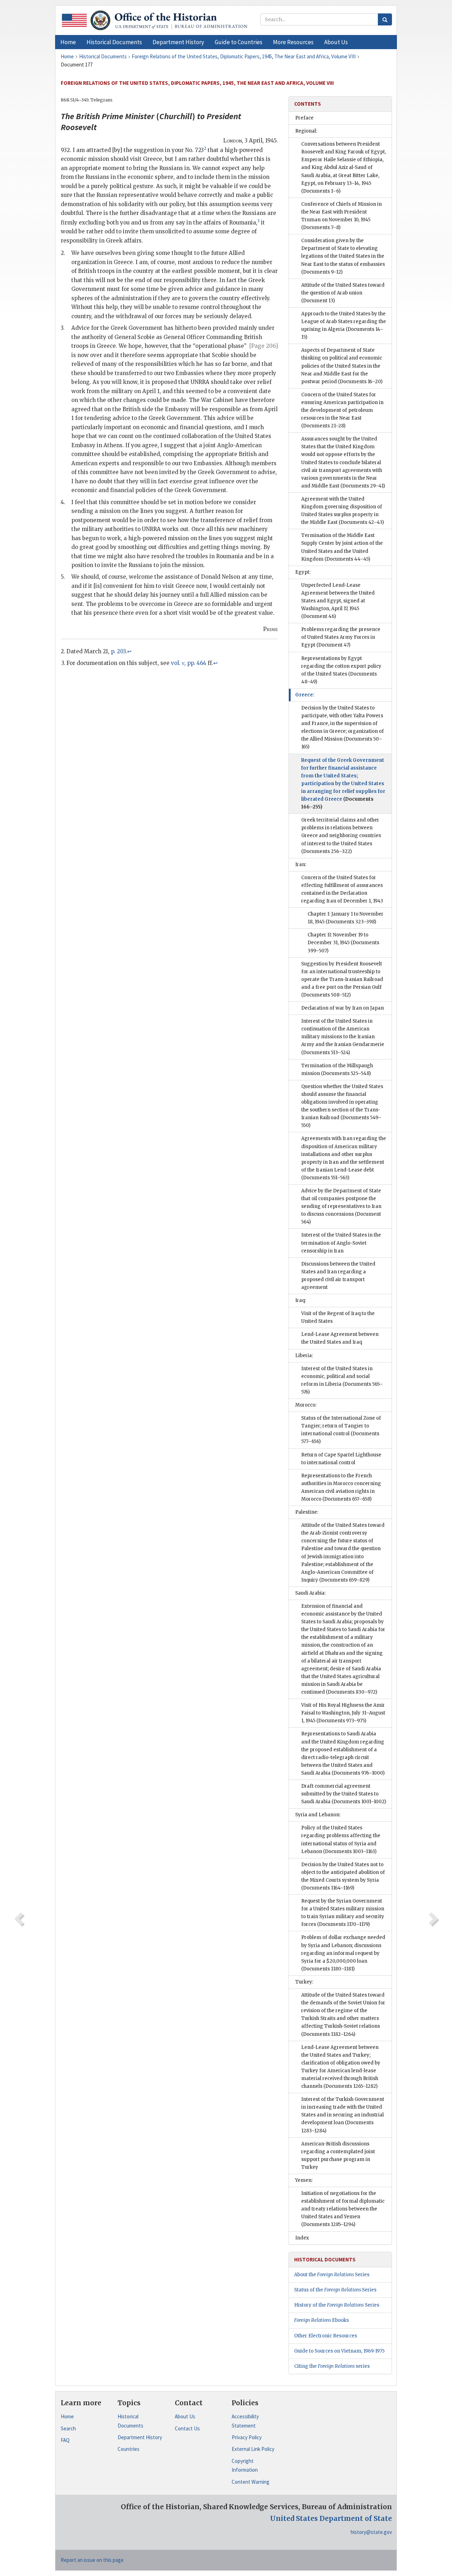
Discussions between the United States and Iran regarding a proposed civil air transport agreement (338, 1276)
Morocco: (306, 1405)
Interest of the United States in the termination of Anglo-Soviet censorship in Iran (341, 1243)
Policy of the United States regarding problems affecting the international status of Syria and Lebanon (341, 1839)
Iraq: (301, 1300)
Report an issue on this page (92, 2560)
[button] (114, 42)
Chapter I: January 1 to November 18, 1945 (346, 918)
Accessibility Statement (245, 2421)
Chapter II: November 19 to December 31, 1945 (343, 943)
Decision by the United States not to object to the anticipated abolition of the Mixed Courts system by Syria (343, 1876)
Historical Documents (130, 2421)
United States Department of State (331, 2518)
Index (302, 2238)
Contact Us (187, 2428)
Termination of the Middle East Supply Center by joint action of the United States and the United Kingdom (342, 547)
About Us (185, 2416)
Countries (129, 2449)
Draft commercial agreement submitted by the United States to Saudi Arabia (344, 1794)
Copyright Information (245, 2466)
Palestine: (307, 1512)
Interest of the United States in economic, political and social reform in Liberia (342, 1380)
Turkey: (304, 1982)
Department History (140, 2437)
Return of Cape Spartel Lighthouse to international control (341, 1459)
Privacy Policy (247, 2437)
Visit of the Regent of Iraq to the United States (338, 1317)
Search (68, 2428)
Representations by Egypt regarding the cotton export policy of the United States (341, 670)
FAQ (65, 2440)
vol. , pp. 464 (189, 663)
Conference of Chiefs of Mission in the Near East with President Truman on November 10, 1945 (341, 216)
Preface (304, 118)
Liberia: (304, 1356)
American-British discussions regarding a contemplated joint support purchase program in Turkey (338, 2156)
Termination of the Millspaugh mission (337, 1070)
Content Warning (251, 2482)
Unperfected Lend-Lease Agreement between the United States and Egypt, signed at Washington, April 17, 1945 (338, 601)
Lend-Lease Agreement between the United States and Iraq (340, 1338)
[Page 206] (264, 346)
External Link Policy (253, 2449)
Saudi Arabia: (310, 1593)
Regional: (306, 131)
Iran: (301, 864)
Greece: (305, 695)
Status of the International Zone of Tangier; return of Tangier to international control (341, 1430)
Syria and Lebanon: (318, 1815)
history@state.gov (371, 2532)
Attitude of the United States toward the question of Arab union (343, 293)
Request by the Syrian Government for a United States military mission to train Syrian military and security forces (343, 1913)
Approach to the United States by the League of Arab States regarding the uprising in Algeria (344, 325)
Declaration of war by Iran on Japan (343, 1008)
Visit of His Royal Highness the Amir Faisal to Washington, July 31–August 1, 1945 (343, 1713)
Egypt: (303, 572)
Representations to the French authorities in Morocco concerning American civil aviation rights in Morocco (341, 1487)
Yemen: (304, 2180)
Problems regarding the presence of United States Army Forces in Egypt (341, 637)
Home (67, 2416)
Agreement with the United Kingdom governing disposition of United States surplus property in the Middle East (343, 511)
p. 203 (118, 651)
